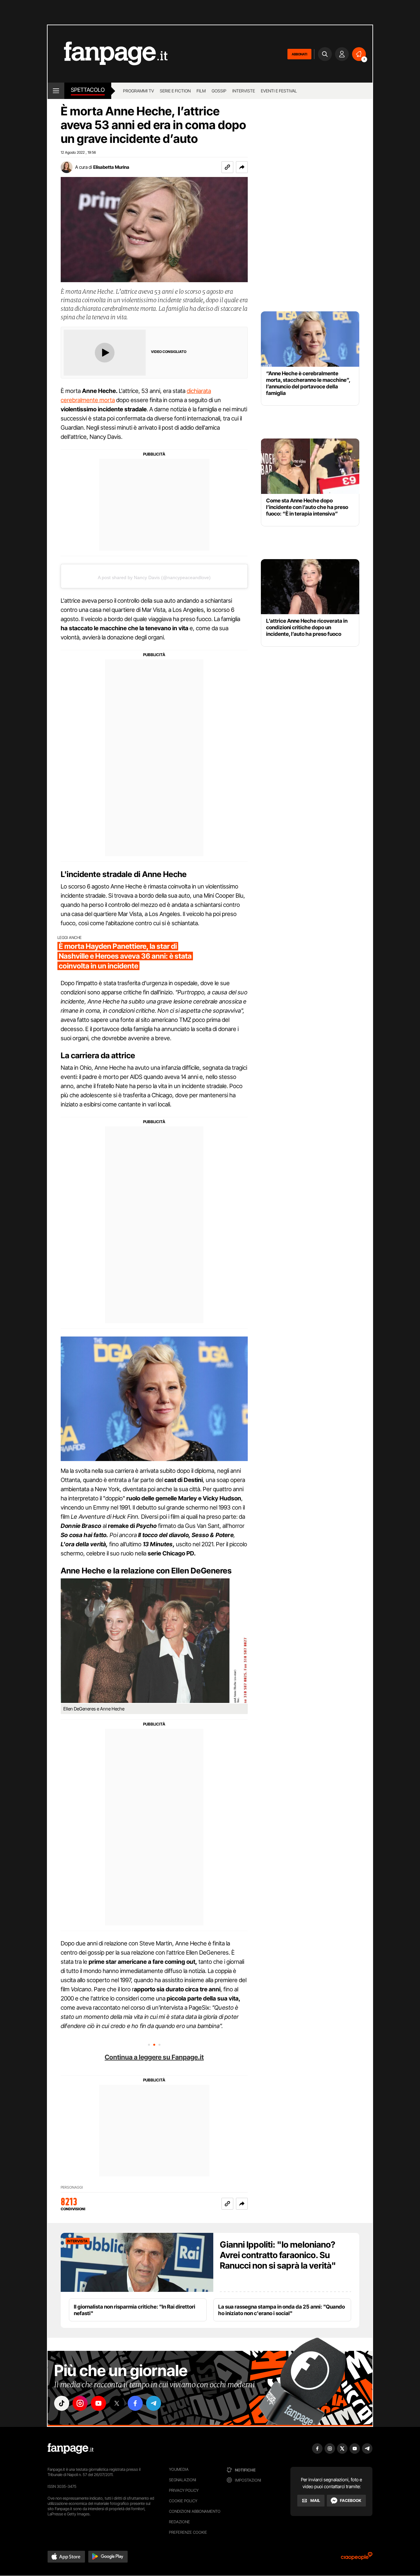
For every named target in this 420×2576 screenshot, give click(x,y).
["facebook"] (135, 2403)
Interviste (244, 91)
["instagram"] (80, 2403)
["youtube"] (98, 2403)
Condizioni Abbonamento (195, 2511)
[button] (242, 167)
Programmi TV (138, 91)
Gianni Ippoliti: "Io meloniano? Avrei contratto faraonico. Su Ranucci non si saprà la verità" (278, 2255)
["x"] (117, 2403)
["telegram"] (154, 2403)
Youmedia (179, 2469)
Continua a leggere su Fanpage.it (154, 2057)
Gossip (219, 91)
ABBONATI (299, 54)
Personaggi (72, 2187)
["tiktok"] (62, 2403)
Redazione (179, 2522)
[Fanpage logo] (108, 54)
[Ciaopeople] (357, 2558)
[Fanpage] (71, 2449)
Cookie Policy (183, 2501)
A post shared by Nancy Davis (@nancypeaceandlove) (154, 577)
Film (201, 91)
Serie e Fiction (175, 91)
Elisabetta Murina (111, 167)
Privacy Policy (184, 2490)
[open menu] (56, 91)
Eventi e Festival (279, 91)
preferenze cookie (188, 2532)
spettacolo (88, 90)
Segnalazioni (183, 2480)
